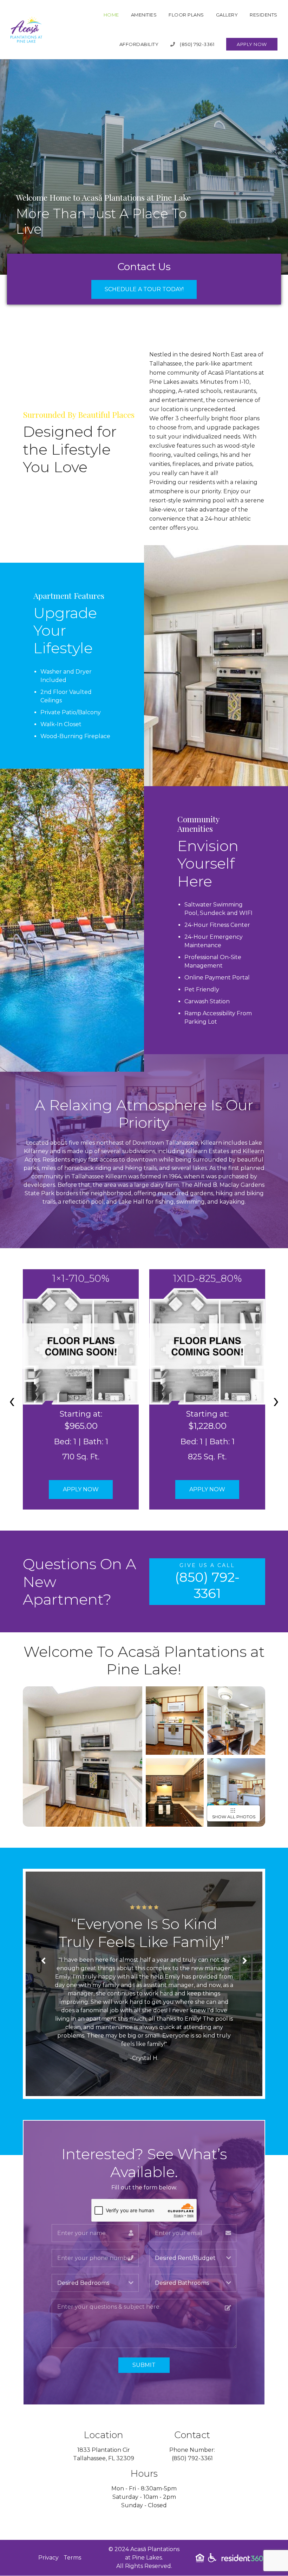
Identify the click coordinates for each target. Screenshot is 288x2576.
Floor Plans (186, 15)
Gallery (227, 15)
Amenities (144, 15)
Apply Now (252, 44)
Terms (72, 2558)
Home (111, 15)
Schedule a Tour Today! (144, 289)
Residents (264, 15)
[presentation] (12, 1400)
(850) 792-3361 (197, 44)
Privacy (48, 2558)
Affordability (139, 44)
